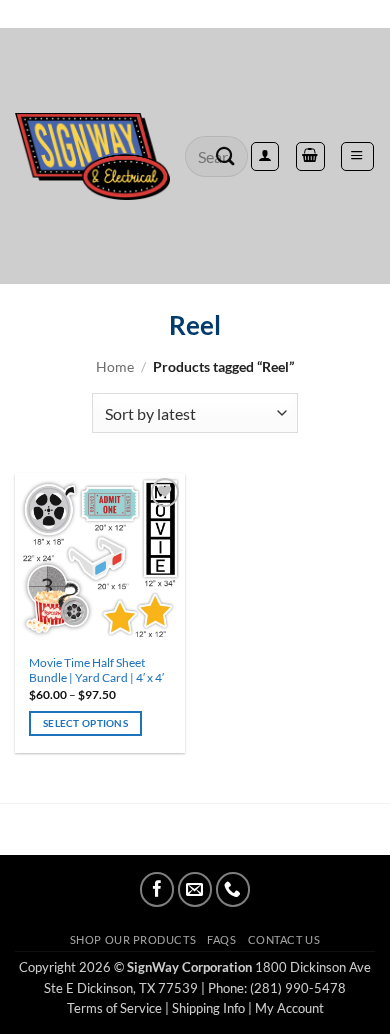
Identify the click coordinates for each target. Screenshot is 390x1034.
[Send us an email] (195, 889)
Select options (85, 723)
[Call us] (233, 889)
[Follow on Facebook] (157, 889)
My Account (289, 1008)
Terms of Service (114, 1008)
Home (115, 366)
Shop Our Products (133, 939)
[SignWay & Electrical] (92, 157)
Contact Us (284, 939)
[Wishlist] (195, 14)
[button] (357, 156)
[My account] (265, 156)
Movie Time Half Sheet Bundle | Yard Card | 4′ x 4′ (96, 670)
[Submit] (226, 156)
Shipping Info (208, 1008)
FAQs (221, 939)
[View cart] (310, 156)
